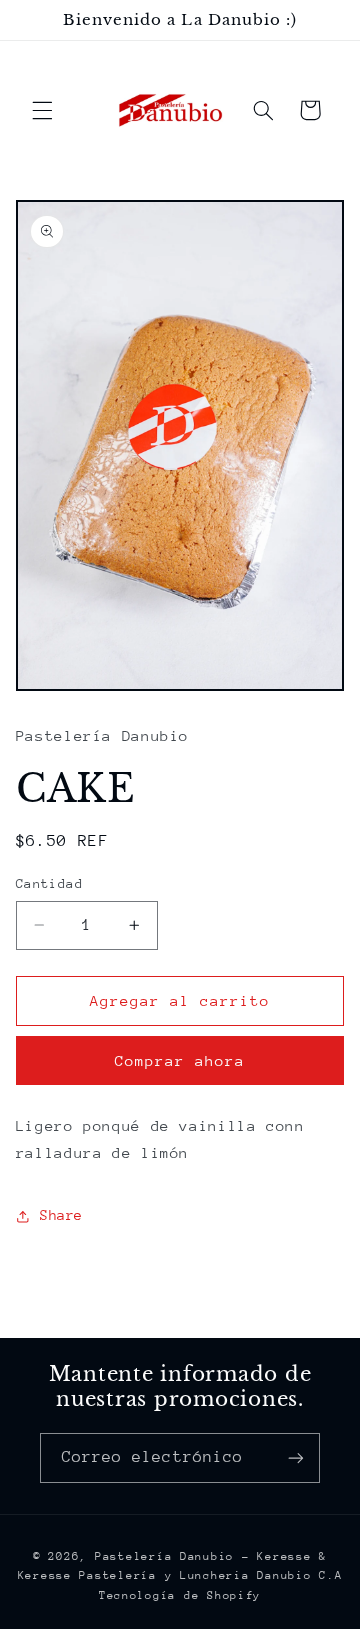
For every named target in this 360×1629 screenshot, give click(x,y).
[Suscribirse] (296, 1457)
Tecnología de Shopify (180, 1595)
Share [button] (61, 1215)
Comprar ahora (180, 1060)
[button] (42, 110)
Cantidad (49, 883)
